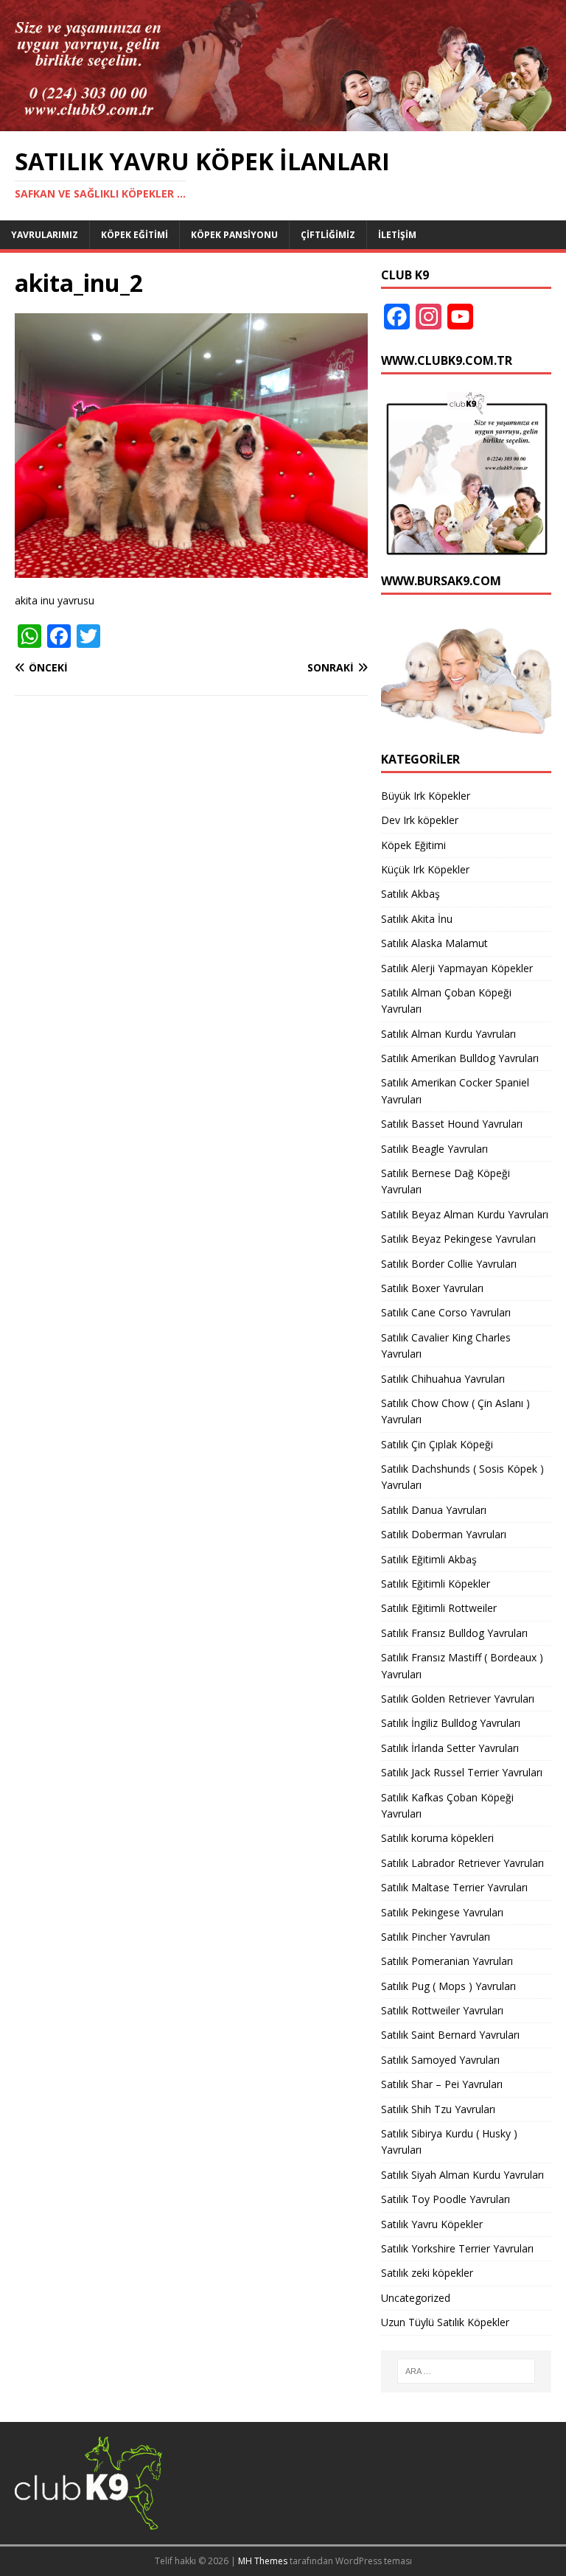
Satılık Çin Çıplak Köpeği (437, 1444)
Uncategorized (416, 2298)
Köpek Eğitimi (134, 235)
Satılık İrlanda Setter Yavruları (450, 1748)
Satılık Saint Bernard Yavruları (450, 2035)
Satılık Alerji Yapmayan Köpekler (457, 968)
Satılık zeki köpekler (427, 2273)
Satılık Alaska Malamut (434, 943)
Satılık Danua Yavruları (434, 1510)
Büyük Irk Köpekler (426, 796)
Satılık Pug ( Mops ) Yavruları (448, 1986)
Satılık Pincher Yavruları (436, 1937)
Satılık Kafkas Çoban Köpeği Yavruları (447, 1805)
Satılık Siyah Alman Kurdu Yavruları (462, 2175)
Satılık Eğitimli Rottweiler (439, 1608)
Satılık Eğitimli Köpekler (436, 1584)
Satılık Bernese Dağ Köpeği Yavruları (446, 1181)
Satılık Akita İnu (417, 919)
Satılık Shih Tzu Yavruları (438, 2109)
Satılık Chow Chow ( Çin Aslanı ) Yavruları (455, 1411)
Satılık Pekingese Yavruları (442, 1912)
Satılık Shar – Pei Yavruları (442, 2084)
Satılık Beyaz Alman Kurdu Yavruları (465, 1214)
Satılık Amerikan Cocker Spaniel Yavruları (455, 1090)
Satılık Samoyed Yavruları (440, 2060)
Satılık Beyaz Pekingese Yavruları (458, 1239)
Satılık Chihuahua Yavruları (443, 1379)
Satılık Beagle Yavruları (434, 1149)
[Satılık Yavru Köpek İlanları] (283, 122)
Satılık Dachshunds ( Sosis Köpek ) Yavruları (462, 1477)
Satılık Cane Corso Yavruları (446, 1312)
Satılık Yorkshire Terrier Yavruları (457, 2248)
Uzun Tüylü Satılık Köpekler (445, 2322)
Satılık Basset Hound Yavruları (452, 1124)
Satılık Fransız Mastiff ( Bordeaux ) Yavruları (462, 1665)
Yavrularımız (45, 235)
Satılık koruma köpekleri (437, 1838)
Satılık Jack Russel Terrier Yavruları (462, 1772)
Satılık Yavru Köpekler (432, 2224)
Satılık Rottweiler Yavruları (442, 2010)
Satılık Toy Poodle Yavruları (446, 2199)
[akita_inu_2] (191, 569)
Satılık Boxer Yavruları (432, 1288)
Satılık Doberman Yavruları (444, 1534)
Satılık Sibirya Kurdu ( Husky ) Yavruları (449, 2142)
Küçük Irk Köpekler (425, 869)
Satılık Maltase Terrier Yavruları (454, 1887)
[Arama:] (466, 2371)
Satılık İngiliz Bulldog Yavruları (451, 1723)
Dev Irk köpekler (420, 820)
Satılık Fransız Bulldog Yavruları (454, 1633)
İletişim (397, 235)
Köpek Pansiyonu (234, 235)
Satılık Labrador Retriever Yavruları (462, 1863)
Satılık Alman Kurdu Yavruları (448, 1034)
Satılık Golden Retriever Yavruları (458, 1699)
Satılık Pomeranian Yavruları (447, 1961)
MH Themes (263, 2561)
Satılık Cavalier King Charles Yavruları (446, 1345)
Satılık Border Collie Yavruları (449, 1264)
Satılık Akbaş (410, 894)
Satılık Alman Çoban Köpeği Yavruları (446, 1001)
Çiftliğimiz (328, 235)
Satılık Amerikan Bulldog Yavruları (460, 1058)
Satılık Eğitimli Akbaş (429, 1559)
